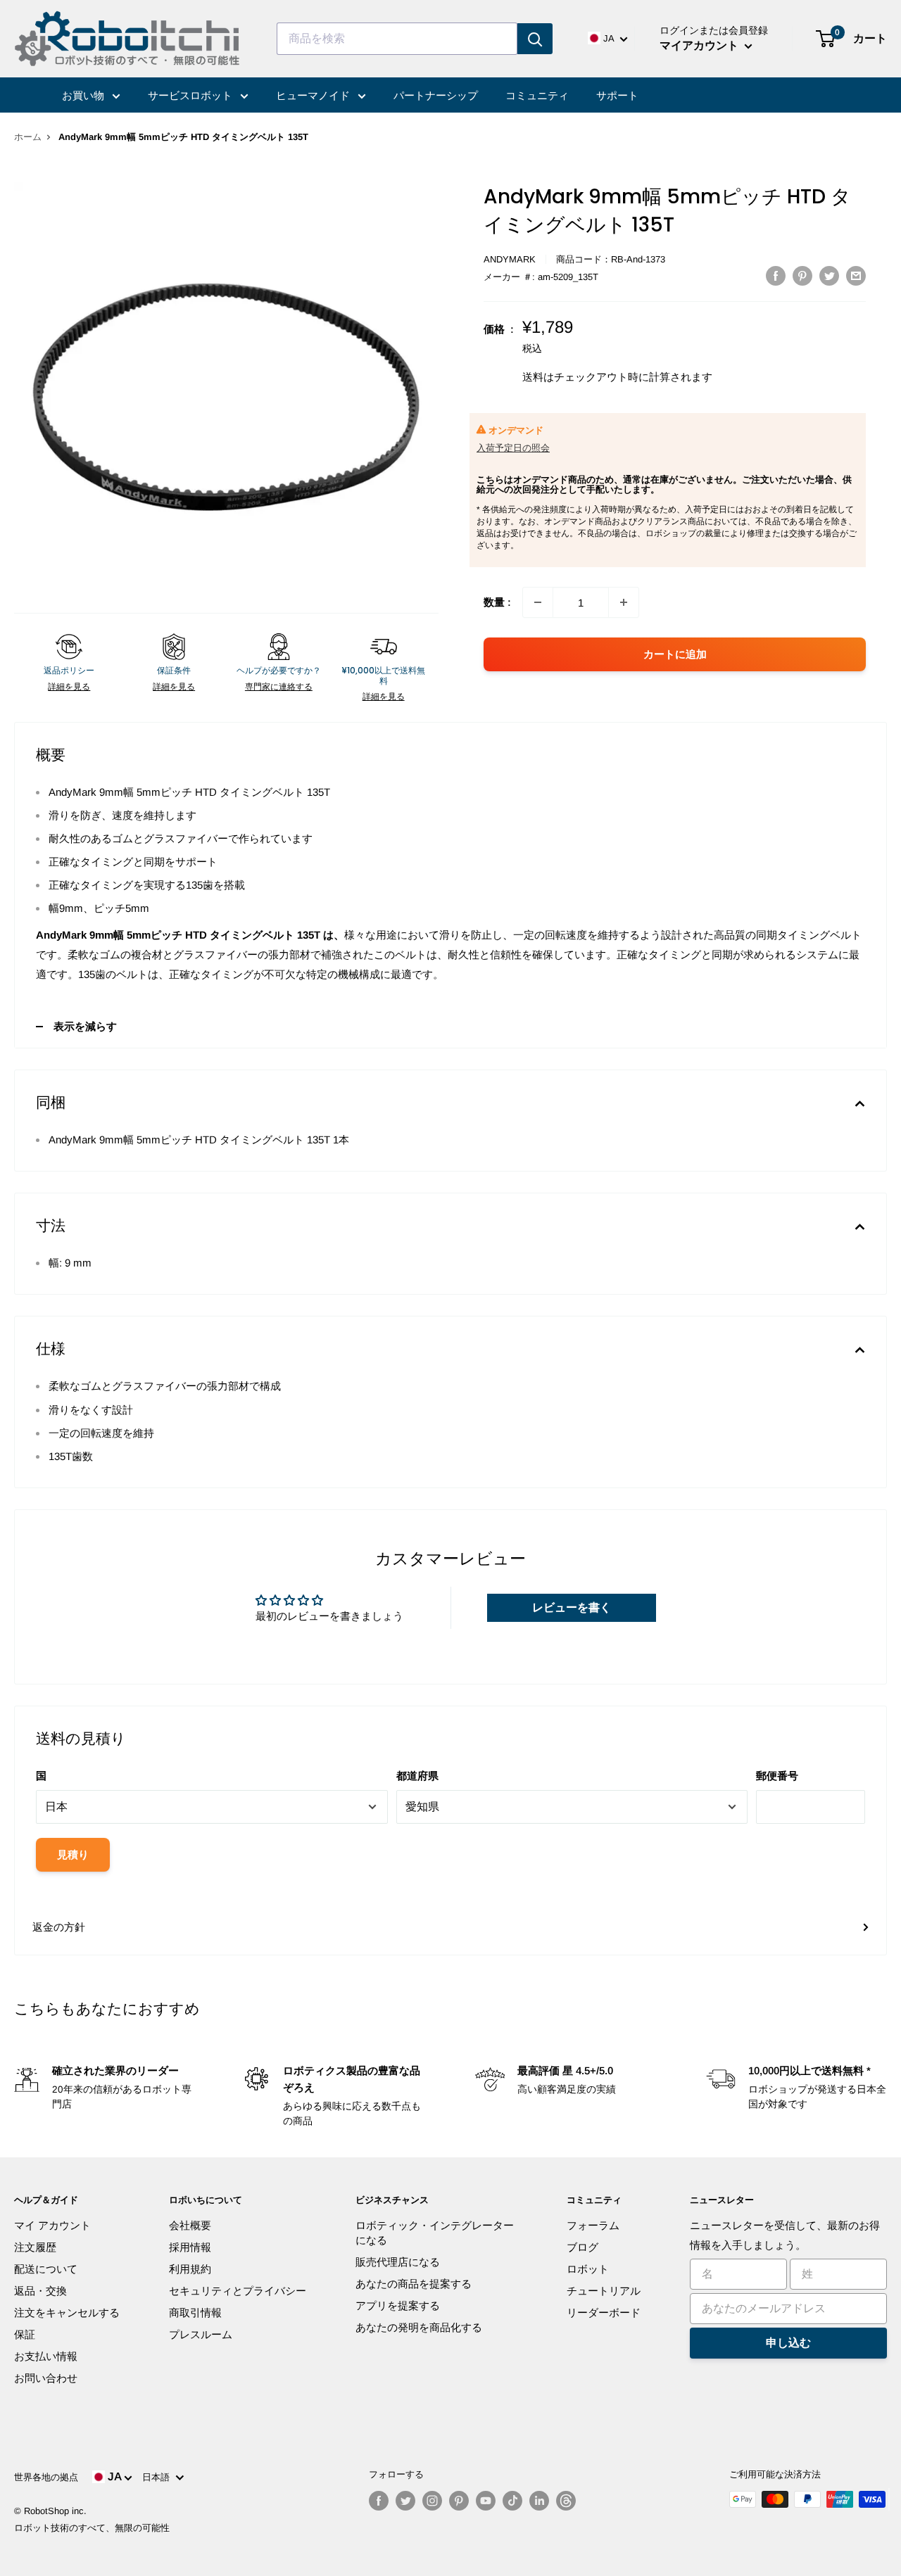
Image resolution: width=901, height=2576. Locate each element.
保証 (25, 2334)
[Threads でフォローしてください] (566, 2501)
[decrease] (538, 602)
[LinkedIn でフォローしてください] (539, 2501)
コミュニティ (537, 95)
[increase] (624, 602)
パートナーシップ (436, 95)
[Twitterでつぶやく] (829, 275)
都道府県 (417, 1776)
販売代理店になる (398, 2262)
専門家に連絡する (279, 687)
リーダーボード (604, 2312)
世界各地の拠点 (46, 2477)
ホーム (28, 137)
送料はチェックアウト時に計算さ (601, 377)
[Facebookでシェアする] (776, 275)
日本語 (159, 2477)
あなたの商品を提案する (414, 2284)
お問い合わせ (46, 2378)
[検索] (535, 39)
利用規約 (190, 2269)
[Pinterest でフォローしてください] (459, 2501)
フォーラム (593, 2225)
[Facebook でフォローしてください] (379, 2501)
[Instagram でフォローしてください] (432, 2501)
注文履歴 (35, 2247)
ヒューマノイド (314, 95)
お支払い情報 (46, 2356)
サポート (617, 95)
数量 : (497, 602)
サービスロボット (191, 95)
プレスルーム (201, 2334)
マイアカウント (700, 45)
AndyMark (510, 259)
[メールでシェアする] (856, 275)
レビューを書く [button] (572, 1607)
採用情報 (190, 2247)
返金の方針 (59, 1927)
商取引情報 (195, 2312)
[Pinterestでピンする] (802, 275)
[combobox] (397, 39)
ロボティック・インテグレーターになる (435, 2233)
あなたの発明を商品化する (419, 2327)
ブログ (582, 2247)
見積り (73, 1854)
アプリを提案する (398, 2305)
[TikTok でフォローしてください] (512, 2501)
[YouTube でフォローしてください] (486, 2501)
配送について (46, 2269)
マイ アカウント (52, 2225)
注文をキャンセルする (67, 2312)
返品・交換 (40, 2291)
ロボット (588, 2269)
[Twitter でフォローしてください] (405, 2501)
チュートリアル (604, 2291)
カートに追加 (675, 654)
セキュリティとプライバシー (238, 2291)
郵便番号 (777, 1776)
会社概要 (190, 2225)
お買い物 (84, 95)
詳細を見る (69, 687)
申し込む (788, 2343)
